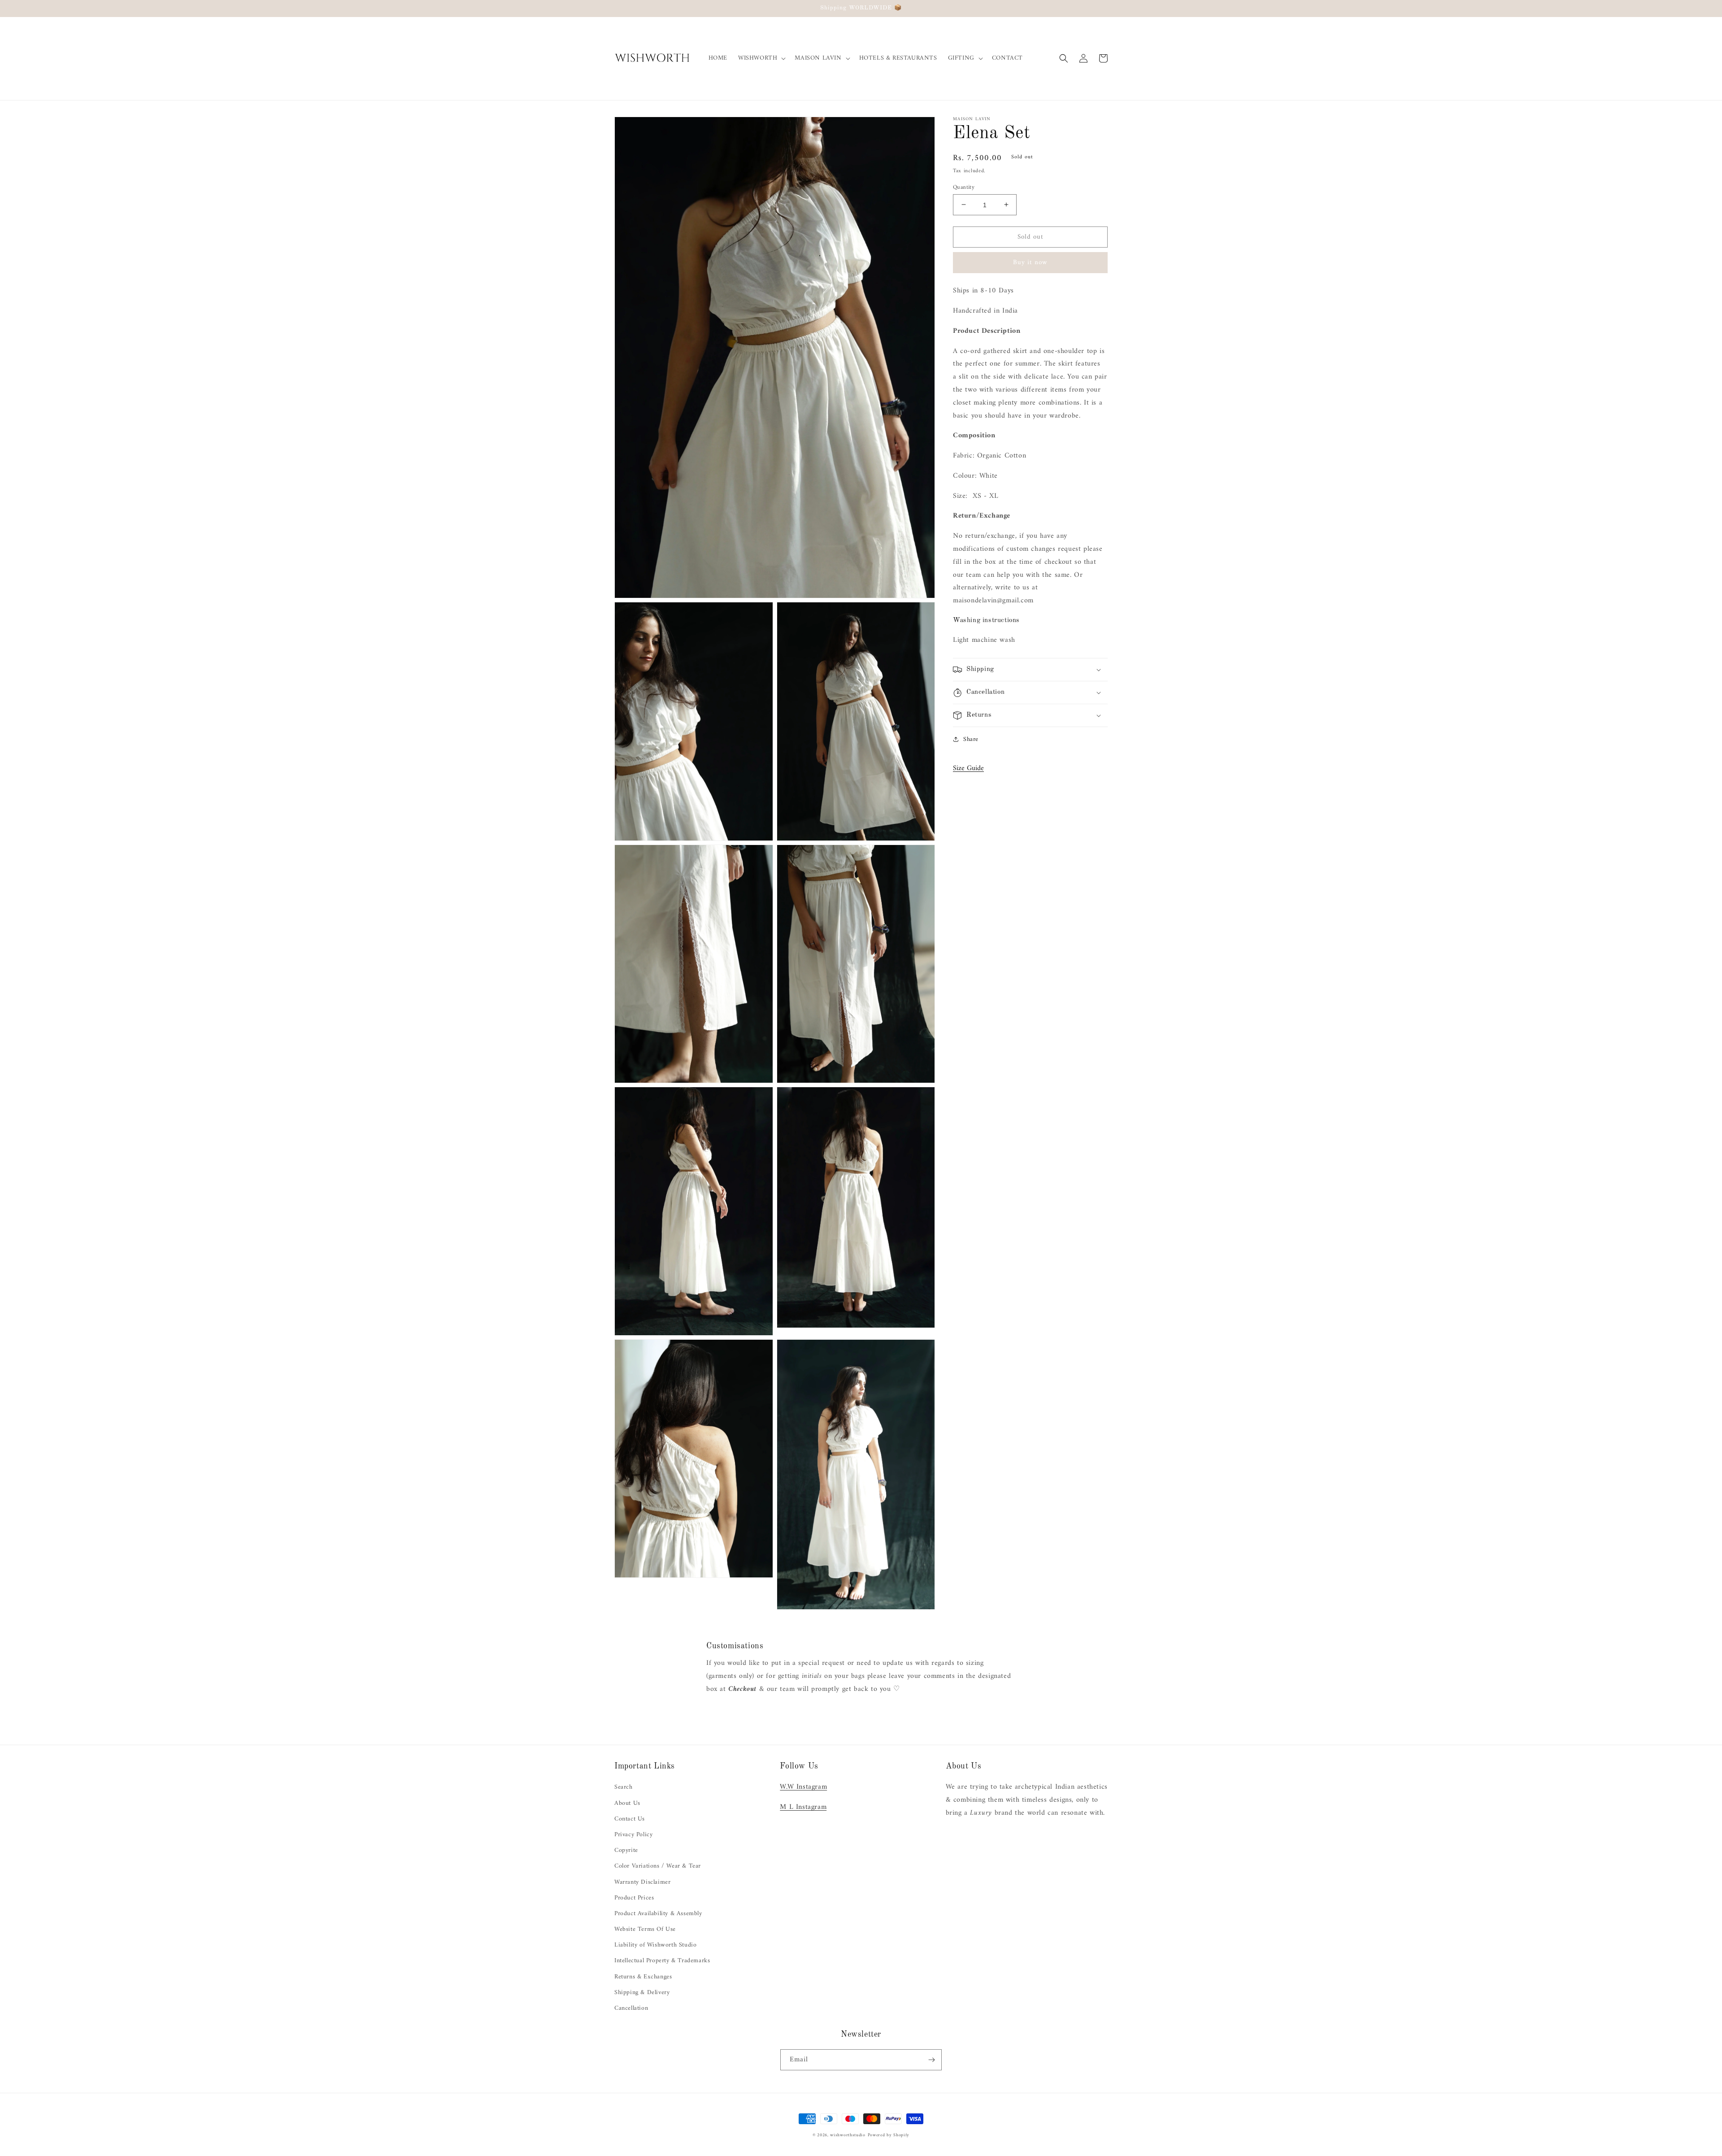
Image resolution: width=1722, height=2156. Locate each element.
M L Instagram (803, 1807)
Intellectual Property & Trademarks (662, 1961)
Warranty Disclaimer (642, 1882)
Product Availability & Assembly (658, 1914)
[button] (761, 58)
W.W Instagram (803, 1787)
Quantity (964, 187)
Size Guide (968, 768)
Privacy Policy (633, 1835)
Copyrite (626, 1850)
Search (624, 1787)
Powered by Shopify (889, 2135)
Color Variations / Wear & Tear (658, 1866)
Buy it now (1030, 263)
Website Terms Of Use (645, 1929)
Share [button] (971, 739)
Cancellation (631, 2008)
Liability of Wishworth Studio (655, 1945)
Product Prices (634, 1898)
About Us (627, 1803)
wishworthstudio (848, 2135)
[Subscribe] (931, 2060)
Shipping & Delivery (642, 1993)
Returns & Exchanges (643, 1977)
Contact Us (630, 1819)
